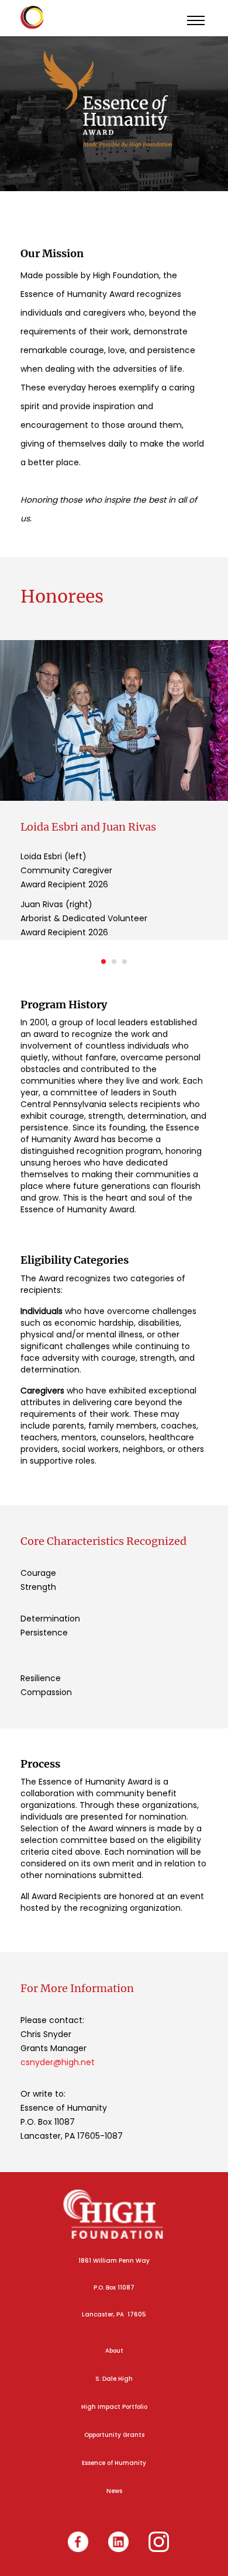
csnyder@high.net (58, 2062)
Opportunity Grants (114, 2435)
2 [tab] (114, 962)
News (114, 2491)
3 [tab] (125, 962)
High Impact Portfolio (114, 2407)
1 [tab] (103, 962)
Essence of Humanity (114, 2463)
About (114, 2351)
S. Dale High (114, 2379)
